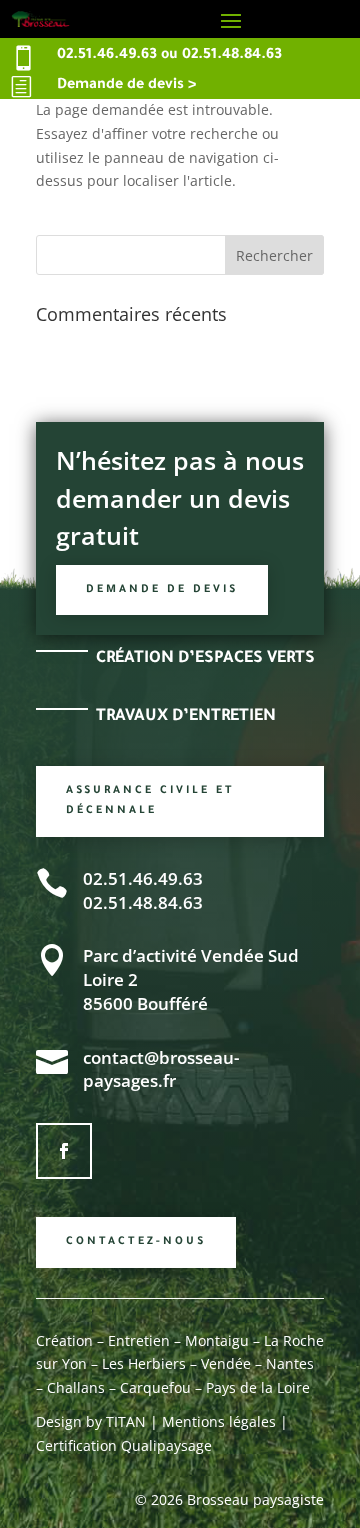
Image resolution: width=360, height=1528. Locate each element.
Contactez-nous (136, 1242)
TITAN (124, 1421)
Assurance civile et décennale (150, 801)
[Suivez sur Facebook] (64, 1151)
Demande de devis (162, 590)
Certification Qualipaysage (124, 1445)
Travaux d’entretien (186, 717)
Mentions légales (219, 1421)
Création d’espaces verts (205, 659)
